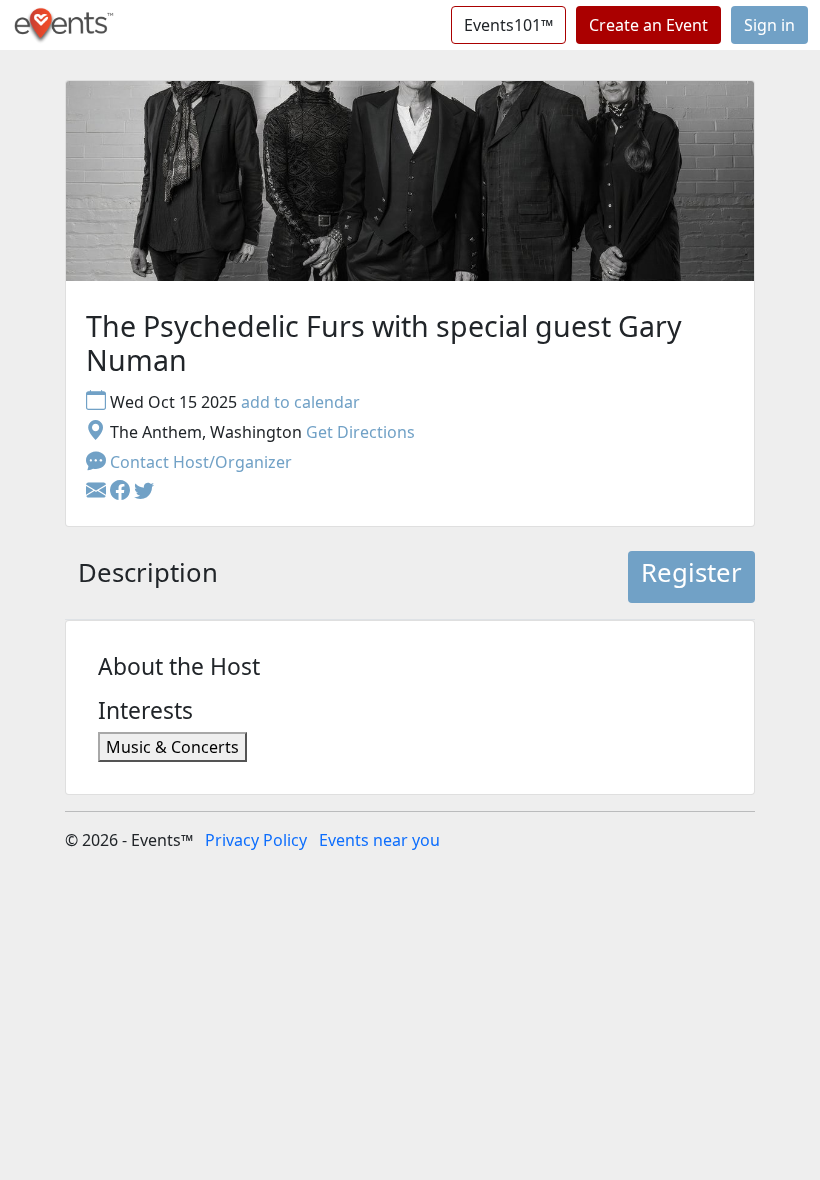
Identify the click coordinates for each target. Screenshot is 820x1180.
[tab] (148, 577)
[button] (122, 492)
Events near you (379, 840)
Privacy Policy (256, 840)
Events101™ (508, 25)
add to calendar (300, 402)
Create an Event (648, 25)
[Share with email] (98, 492)
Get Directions (360, 432)
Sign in (769, 25)
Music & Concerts (172, 747)
